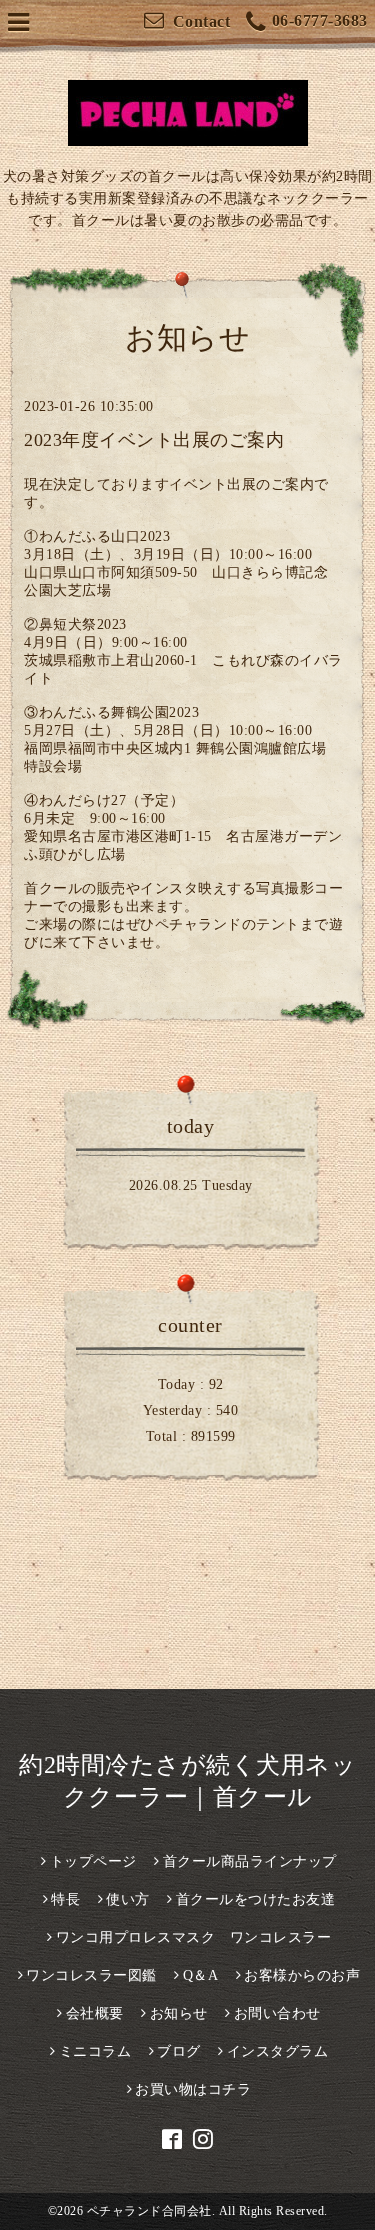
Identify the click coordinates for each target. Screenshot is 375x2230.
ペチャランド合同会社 (149, 2211)
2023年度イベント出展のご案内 (154, 440)
